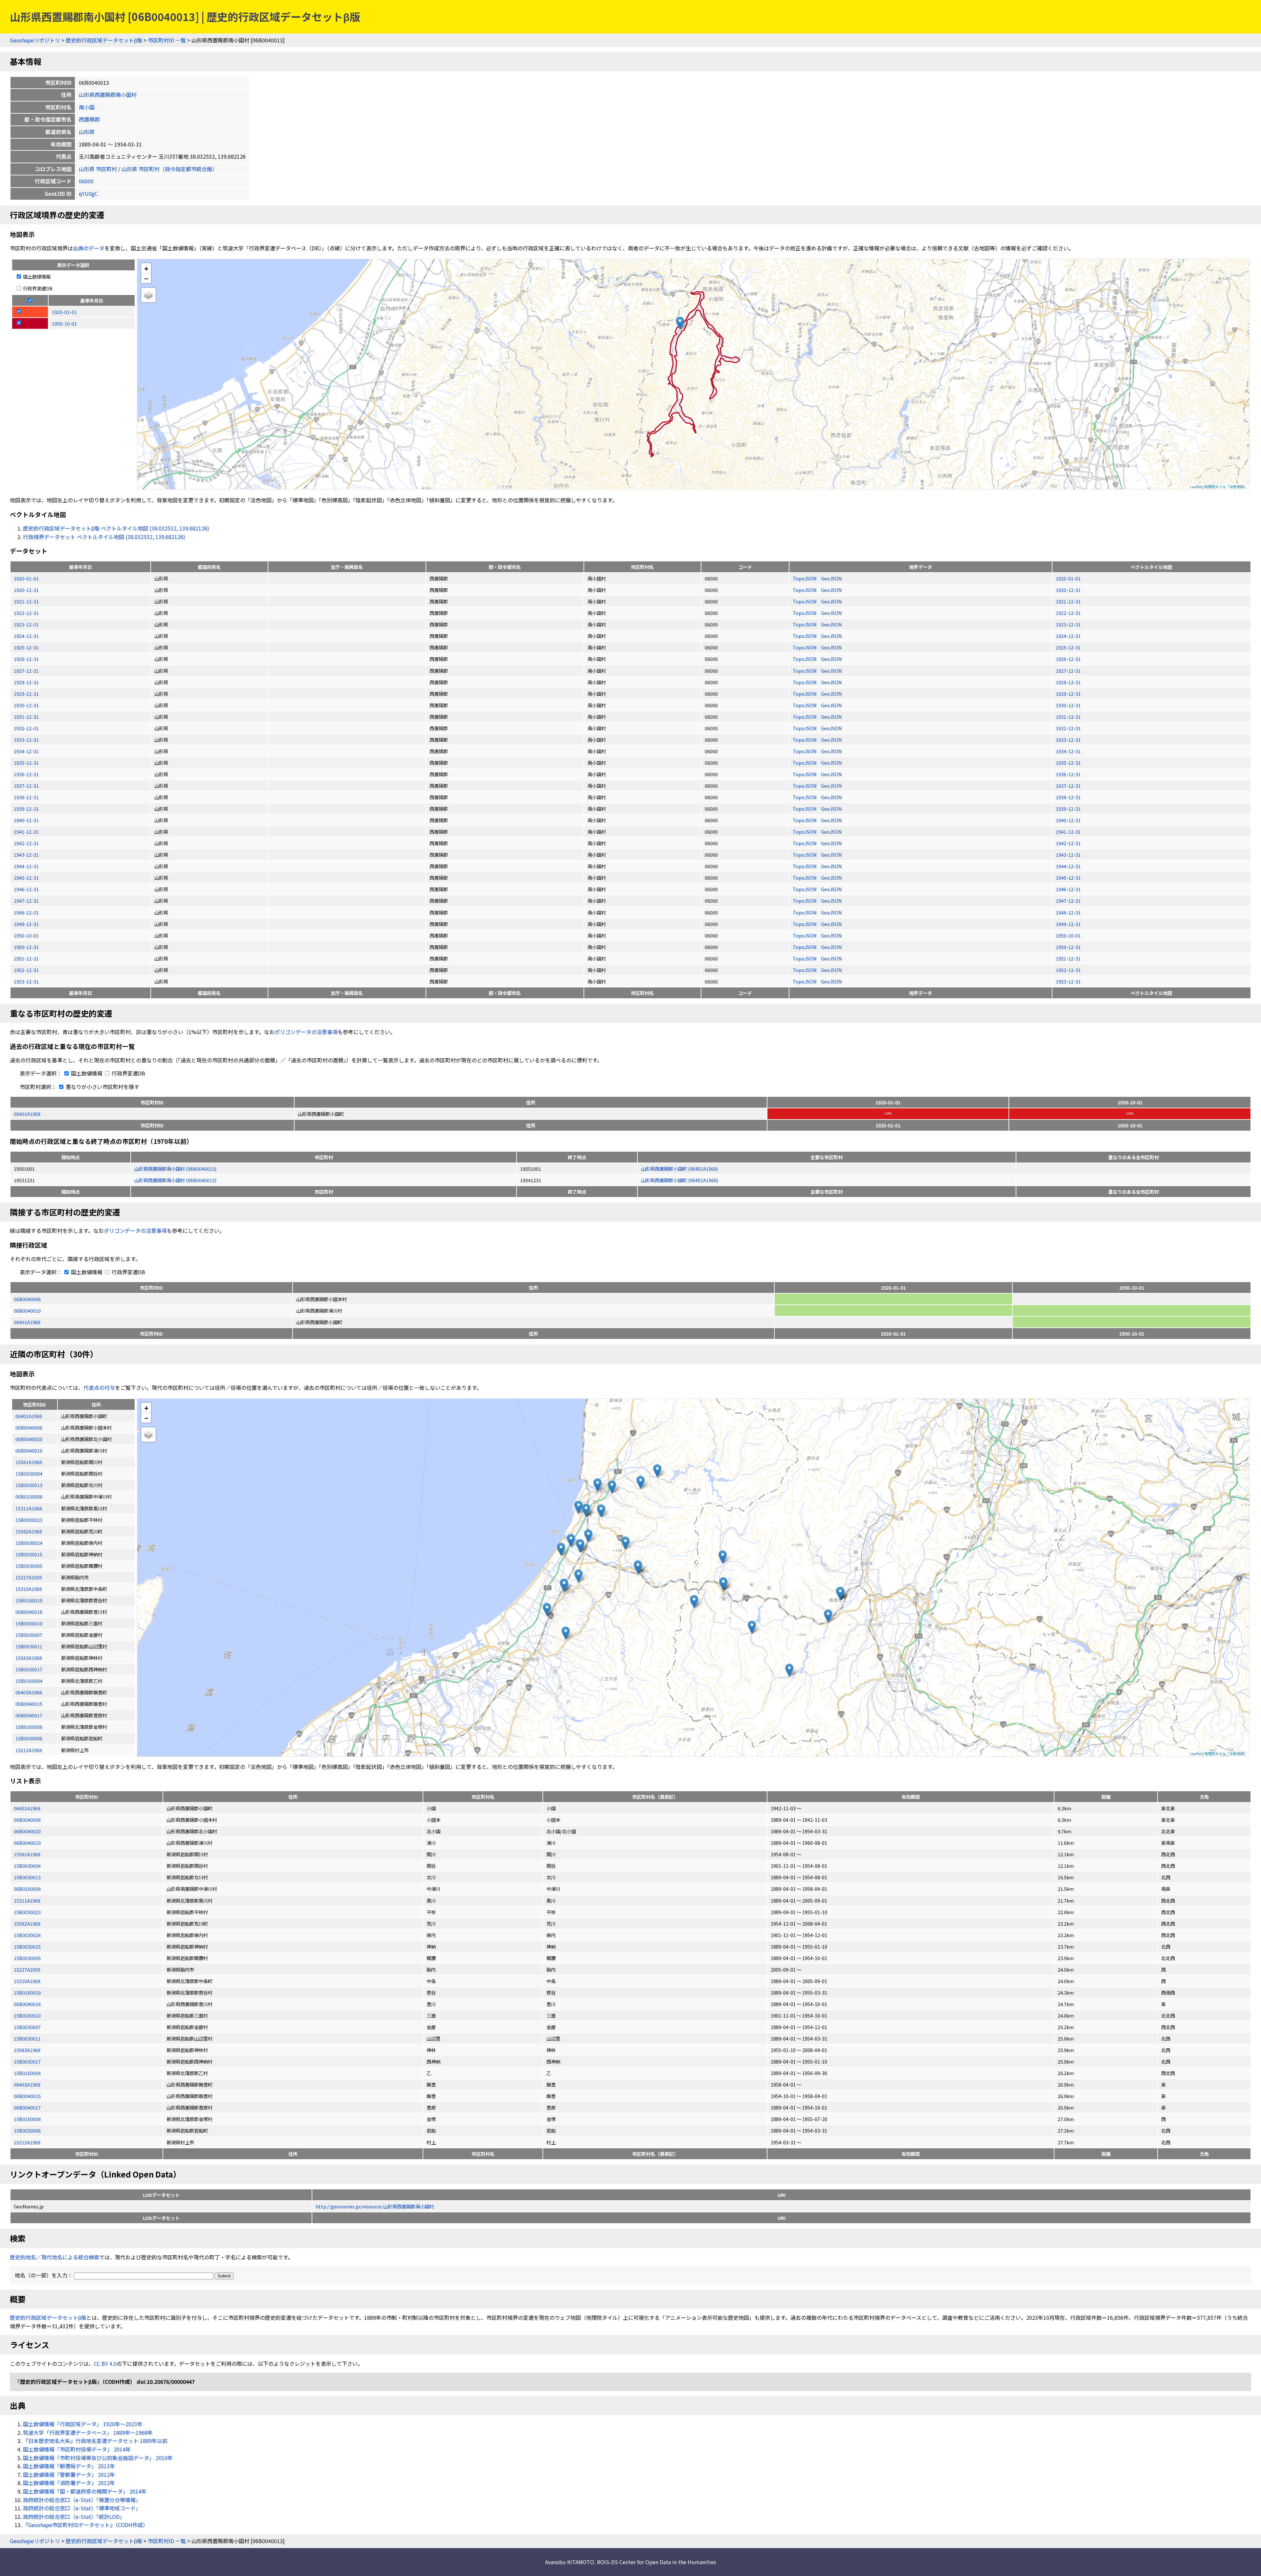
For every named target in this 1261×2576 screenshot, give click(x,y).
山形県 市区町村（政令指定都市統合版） (169, 169)
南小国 (87, 107)
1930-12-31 (26, 705)
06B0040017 (27, 2107)
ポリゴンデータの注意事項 (306, 1032)
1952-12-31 (26, 970)
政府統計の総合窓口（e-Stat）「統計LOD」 (74, 2517)
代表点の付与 (99, 1388)
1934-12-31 (26, 751)
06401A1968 (27, 1114)
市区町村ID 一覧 (167, 40)
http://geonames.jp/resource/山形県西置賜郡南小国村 (375, 2206)
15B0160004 (27, 2073)
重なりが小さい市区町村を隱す (102, 1087)
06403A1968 (27, 2084)
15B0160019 (27, 1992)
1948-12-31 (26, 912)
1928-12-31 (26, 682)
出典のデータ (89, 248)
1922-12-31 (26, 613)
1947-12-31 (26, 901)
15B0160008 (27, 2119)
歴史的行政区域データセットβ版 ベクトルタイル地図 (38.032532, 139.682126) (116, 528)
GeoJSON (831, 578)
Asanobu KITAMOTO (570, 2562)
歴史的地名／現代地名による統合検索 (55, 2257)
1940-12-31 (26, 820)
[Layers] (148, 295)
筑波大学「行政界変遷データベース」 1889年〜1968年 (88, 2432)
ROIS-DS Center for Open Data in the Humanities (657, 2562)
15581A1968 (27, 1854)
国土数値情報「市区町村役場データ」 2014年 (77, 2449)
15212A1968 (27, 2142)
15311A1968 (27, 1900)
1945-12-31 (26, 878)
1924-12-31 (26, 636)
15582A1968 (27, 1923)
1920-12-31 (26, 590)
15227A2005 (27, 1969)
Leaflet (1196, 486)
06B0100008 (27, 1889)
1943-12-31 (26, 855)
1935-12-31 (26, 763)
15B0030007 (27, 2027)
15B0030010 (27, 2015)
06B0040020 (27, 1831)
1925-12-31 (26, 647)
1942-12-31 (26, 843)
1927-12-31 (26, 671)
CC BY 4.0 (105, 2363)
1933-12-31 (26, 740)
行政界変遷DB (37, 288)
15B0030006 (27, 2130)
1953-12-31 (26, 981)
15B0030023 (27, 1912)
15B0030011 (27, 2038)
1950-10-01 (26, 935)
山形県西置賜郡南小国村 (108, 95)
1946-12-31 (26, 889)
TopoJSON (805, 578)
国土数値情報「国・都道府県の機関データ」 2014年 (85, 2491)
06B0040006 (27, 1299)
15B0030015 (27, 1946)
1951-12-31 (26, 958)
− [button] (146, 278)
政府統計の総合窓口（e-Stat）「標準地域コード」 (82, 2508)
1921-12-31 (26, 601)
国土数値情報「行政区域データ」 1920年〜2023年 (83, 2424)
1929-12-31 (26, 694)
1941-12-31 (26, 832)
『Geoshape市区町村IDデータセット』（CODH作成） (86, 2525)
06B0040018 (27, 2004)
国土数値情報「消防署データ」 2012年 (69, 2483)
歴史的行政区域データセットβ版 (104, 40)
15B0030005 (27, 1958)
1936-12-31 (26, 774)
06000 (86, 181)
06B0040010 (27, 1311)
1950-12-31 (26, 947)
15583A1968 (27, 2050)
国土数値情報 (36, 276)
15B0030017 (27, 2061)
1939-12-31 (26, 809)
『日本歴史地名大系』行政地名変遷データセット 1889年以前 (95, 2441)
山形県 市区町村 (98, 169)
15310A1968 (27, 1981)
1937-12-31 (26, 786)
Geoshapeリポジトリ (35, 40)
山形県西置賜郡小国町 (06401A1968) (680, 1169)
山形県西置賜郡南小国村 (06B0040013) (175, 1169)
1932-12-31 (26, 728)
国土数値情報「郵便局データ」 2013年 (69, 2466)
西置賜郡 (89, 119)
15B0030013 (27, 1877)
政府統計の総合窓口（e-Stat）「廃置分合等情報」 (82, 2500)
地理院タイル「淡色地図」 (1226, 486)
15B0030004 (27, 1866)
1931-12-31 (26, 717)
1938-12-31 (26, 797)
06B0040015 (27, 2096)
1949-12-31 (26, 924)
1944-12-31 (26, 866)
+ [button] (146, 268)
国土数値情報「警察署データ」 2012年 (69, 2474)
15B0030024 (27, 1935)
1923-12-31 (26, 624)
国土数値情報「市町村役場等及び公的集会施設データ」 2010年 (98, 2458)
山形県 (87, 132)
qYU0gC (88, 193)
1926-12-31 (26, 659)
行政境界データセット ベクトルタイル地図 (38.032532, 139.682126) (104, 537)
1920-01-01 (26, 578)
